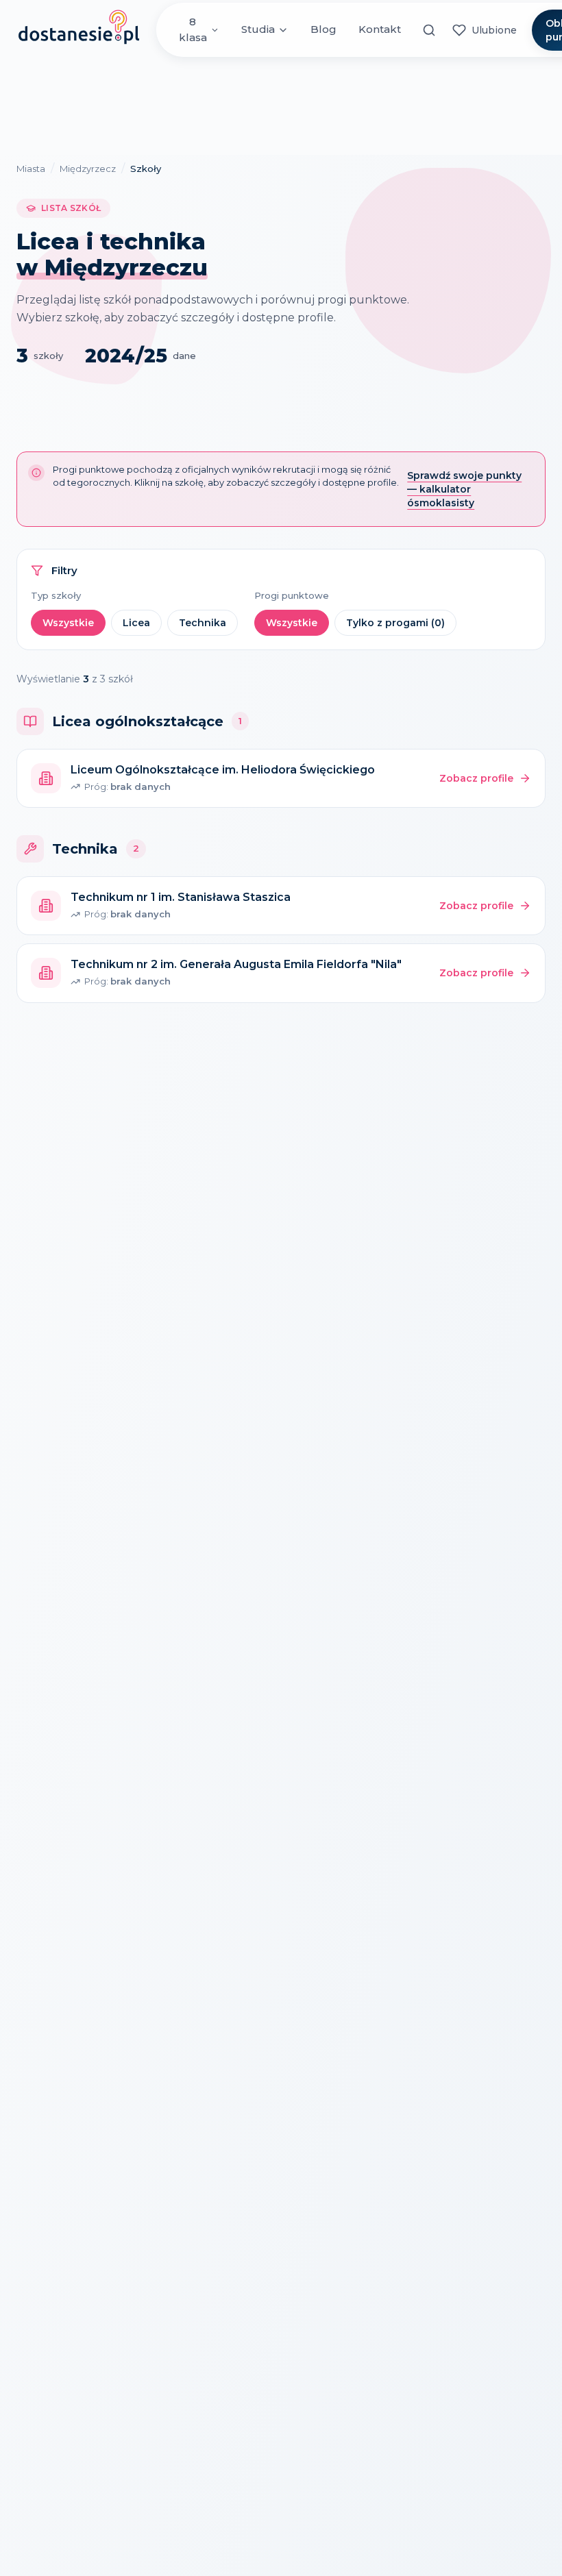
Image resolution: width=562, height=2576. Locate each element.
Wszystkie (68, 623)
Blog (323, 29)
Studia (258, 29)
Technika (203, 623)
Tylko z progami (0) (395, 623)
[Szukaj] (429, 30)
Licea (136, 623)
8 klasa (193, 29)
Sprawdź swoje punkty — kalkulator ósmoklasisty (464, 489)
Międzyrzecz (88, 169)
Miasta (31, 169)
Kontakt (380, 29)
